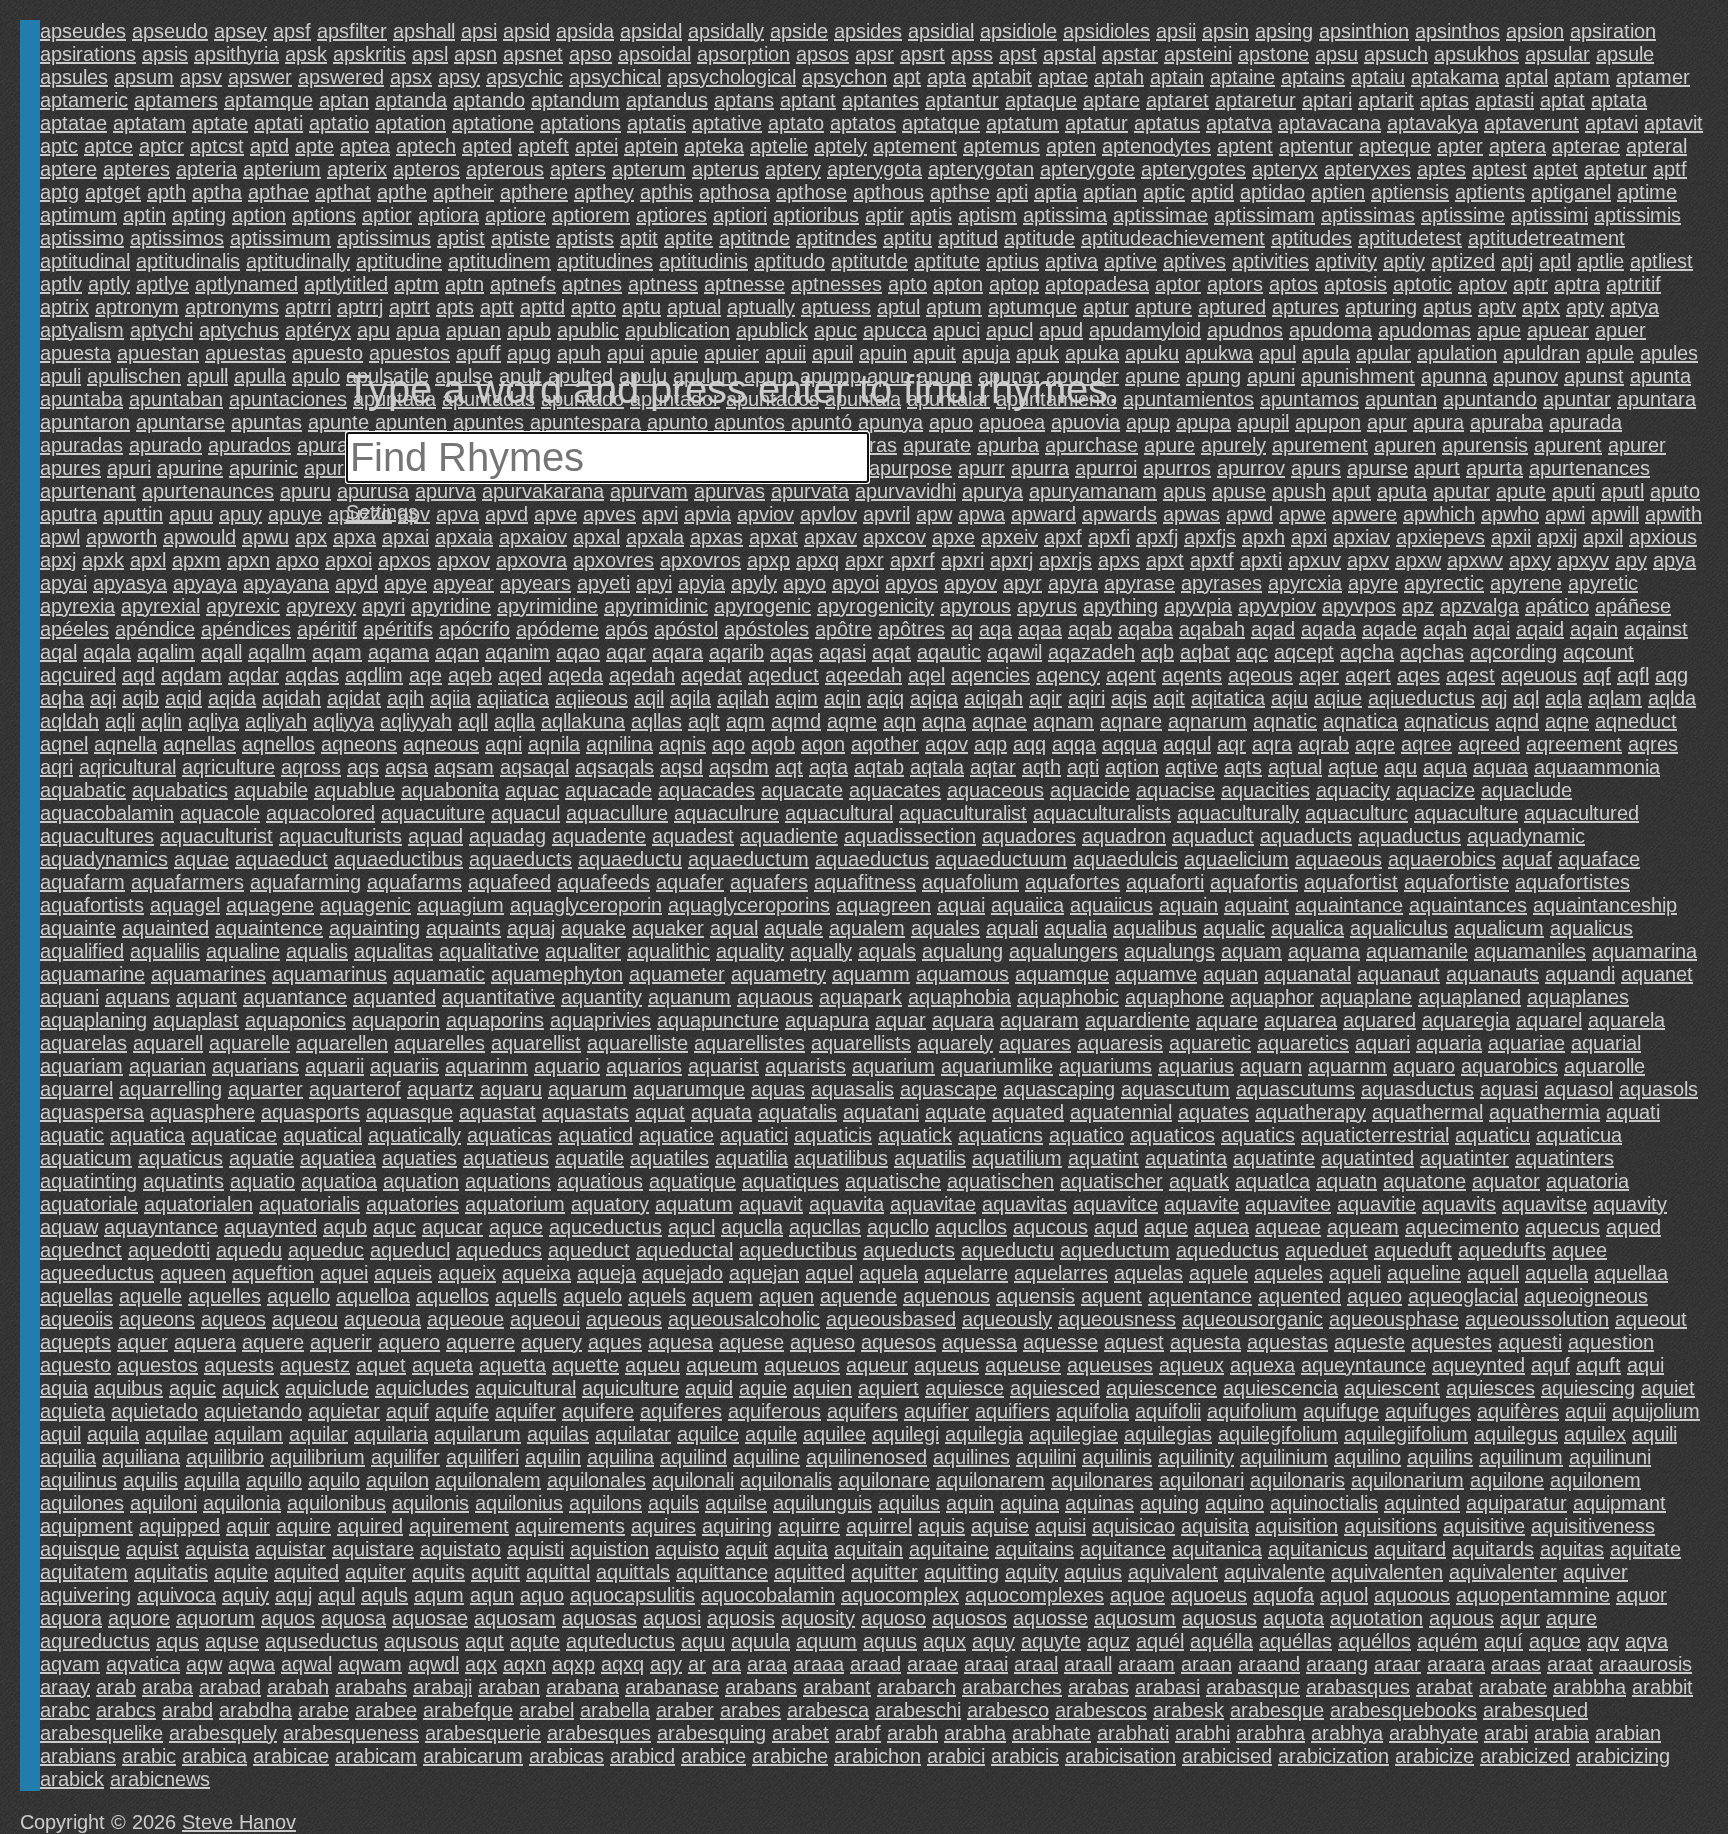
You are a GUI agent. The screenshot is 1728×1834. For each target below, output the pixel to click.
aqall (221, 652)
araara (1456, 1664)
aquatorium (515, 1204)
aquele (1218, 1273)
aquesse (1060, 1342)
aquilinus (78, 1480)
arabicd (642, 1756)
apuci (956, 330)
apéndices (246, 629)
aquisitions (1390, 1526)
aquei (344, 1273)
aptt (497, 307)
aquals (887, 951)
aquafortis (1254, 882)
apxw (1418, 560)
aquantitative (498, 997)
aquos (288, 1618)
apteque (1395, 146)
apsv (201, 77)
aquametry (778, 974)
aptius (1012, 261)
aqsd (681, 767)
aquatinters (1564, 1158)
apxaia (464, 537)
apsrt (922, 54)
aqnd (1517, 721)
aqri (56, 767)
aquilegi (905, 1434)
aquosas (599, 1618)
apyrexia (77, 606)
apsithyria (236, 54)
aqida (232, 698)
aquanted (394, 997)
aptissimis (1637, 215)
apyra (1073, 583)
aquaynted (270, 1227)
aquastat (497, 1112)
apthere (534, 192)
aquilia (68, 1457)
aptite (688, 238)
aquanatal (1307, 974)
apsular (1557, 54)
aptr (1530, 284)
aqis (1129, 698)
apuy (240, 514)
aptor (1178, 284)
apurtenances (1589, 468)
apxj (58, 560)
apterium (282, 169)
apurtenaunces (208, 491)
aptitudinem (499, 261)
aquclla (752, 1227)
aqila (690, 698)
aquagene (270, 905)
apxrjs (1065, 560)
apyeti (603, 583)
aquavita (846, 1204)
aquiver (1595, 1572)
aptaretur (1255, 100)
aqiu (1289, 698)
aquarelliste (637, 1043)
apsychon (844, 77)
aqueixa (536, 1273)
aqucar (452, 1227)
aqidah (291, 698)
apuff (478, 353)
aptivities (1270, 261)
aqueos (233, 1319)
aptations (580, 123)
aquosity (818, 1618)
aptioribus (816, 215)
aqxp (573, 1664)
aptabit (1002, 77)
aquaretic (1210, 1043)
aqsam (464, 767)
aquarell (168, 1043)
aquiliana (141, 1457)
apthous (888, 192)
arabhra (1270, 1733)
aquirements (570, 1526)
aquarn (1271, 1066)
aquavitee (1288, 1204)
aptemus (1001, 146)
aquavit (771, 1204)
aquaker (668, 928)
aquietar (344, 1411)
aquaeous (1338, 859)
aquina (1029, 1503)
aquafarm (82, 882)
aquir (248, 1526)
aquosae (430, 1618)
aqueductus (1227, 1250)
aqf (1597, 675)
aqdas (312, 675)
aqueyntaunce (1363, 1365)
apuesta (75, 353)
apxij (1557, 537)
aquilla (212, 1480)
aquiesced (1055, 1388)
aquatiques (790, 1181)
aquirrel (879, 1526)
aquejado (682, 1273)
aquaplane (1366, 997)
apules (1669, 353)
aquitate (1645, 1549)
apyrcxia (1305, 583)
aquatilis (930, 1158)
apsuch (1396, 54)
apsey (240, 31)
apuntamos (1309, 399)
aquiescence (1161, 1388)
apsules (74, 77)
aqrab (1323, 744)
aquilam (248, 1434)
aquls (384, 1595)
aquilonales (596, 1480)
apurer (1637, 445)
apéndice (155, 629)
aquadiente (789, 836)
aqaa (1040, 629)
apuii (785, 353)
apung (1213, 376)
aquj (293, 1595)
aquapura (827, 1020)
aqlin (161, 721)
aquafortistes (1572, 882)
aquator (1506, 1181)
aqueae (1288, 1227)
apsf (292, 31)
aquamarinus (329, 974)
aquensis (1035, 1296)
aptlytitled (346, 284)
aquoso (893, 1618)
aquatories (412, 1204)
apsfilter (352, 31)
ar (697, 1664)
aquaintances (1468, 905)
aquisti (535, 1549)
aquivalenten (1387, 1572)
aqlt (704, 721)
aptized (1463, 261)
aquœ (1555, 1641)
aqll (473, 721)
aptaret (1177, 100)
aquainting (374, 928)
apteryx (1285, 169)
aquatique (692, 1181)
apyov (970, 583)
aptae (1063, 77)
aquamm (871, 974)
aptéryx (318, 330)
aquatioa (339, 1181)
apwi (1565, 514)
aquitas (1572, 1549)
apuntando (1490, 399)
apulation (1457, 353)
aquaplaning (93, 1020)
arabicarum (473, 1756)
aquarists (805, 1066)
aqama (398, 652)
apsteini (1198, 54)
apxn (248, 560)
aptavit (1673, 123)
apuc (835, 330)
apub (529, 330)
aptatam (149, 123)
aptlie (1600, 261)
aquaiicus (1111, 905)
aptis (931, 215)
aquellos (452, 1296)
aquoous (1412, 1595)
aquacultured (1581, 813)
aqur (1520, 1618)
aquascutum (1175, 1089)
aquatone (1424, 1181)
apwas (1191, 514)
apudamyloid (1145, 330)
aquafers (769, 882)
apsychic (524, 77)
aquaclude (1526, 790)
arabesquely (223, 1733)
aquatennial (1121, 1112)
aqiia (450, 698)
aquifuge (1341, 1411)
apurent (1568, 445)
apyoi (855, 583)
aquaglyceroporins (749, 905)
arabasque (1253, 1687)
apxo (297, 560)
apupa (1203, 422)
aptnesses (836, 284)
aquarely (955, 1043)
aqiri (1086, 698)
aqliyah (276, 721)
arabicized (1525, 1756)
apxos (404, 560)
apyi (654, 583)
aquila (113, 1434)
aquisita (1215, 1526)
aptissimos (177, 238)
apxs (1119, 560)
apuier (731, 353)
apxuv (1314, 560)
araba (167, 1687)
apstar (1130, 54)
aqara (677, 652)
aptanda (411, 100)
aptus (1447, 307)
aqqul (1187, 744)
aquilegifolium (1278, 1434)
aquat (660, 1112)
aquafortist (1351, 882)
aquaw (69, 1227)
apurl (326, 468)
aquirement (459, 1526)
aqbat (1205, 652)
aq (962, 629)
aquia (64, 1388)
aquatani (881, 1112)
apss (972, 54)
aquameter (677, 974)
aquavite (1201, 1204)
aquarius (1196, 1066)
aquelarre (966, 1273)
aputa (1402, 491)
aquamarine (92, 974)
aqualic (1234, 928)
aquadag (507, 836)
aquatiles (669, 1158)
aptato (796, 123)
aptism (987, 215)
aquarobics (1509, 1066)
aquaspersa (92, 1112)
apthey (604, 192)
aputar (1461, 491)
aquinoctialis (1324, 1503)
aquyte (1051, 1641)
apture (1163, 307)
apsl (430, 54)
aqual (734, 928)
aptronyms (232, 307)
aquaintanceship (1605, 905)
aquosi (672, 1618)
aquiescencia (1280, 1388)
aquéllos (1374, 1641)
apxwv (1475, 560)
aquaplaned (1469, 997)
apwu (265, 537)
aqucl (691, 1227)
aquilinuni (1610, 1457)
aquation (421, 1181)
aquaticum (86, 1158)
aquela (888, 1273)
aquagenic (365, 905)
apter (1460, 146)
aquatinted (1367, 1158)
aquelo (592, 1296)
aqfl (1633, 675)
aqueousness (1117, 1319)
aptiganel (1571, 192)
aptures (1305, 307)
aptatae (73, 123)
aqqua (1129, 744)
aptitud (968, 238)
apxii (1511, 537)
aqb (1157, 652)
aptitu (907, 238)
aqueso (822, 1342)
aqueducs (499, 1250)
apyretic (1603, 583)
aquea (1221, 1227)
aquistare (373, 1549)
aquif (407, 1411)
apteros (426, 169)
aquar (900, 1020)
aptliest (1661, 261)
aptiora (448, 215)
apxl (148, 560)
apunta (1660, 376)
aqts (1243, 767)
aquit (746, 1549)
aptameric (84, 100)
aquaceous (995, 790)
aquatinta (1186, 1158)
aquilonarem (990, 1480)
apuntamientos (1188, 399)
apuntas (266, 422)
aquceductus (605, 1227)
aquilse (736, 1503)
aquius (1093, 1572)
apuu (191, 514)
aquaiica (1027, 905)
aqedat (711, 675)
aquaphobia (959, 997)
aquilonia (242, 1503)
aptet (1555, 169)
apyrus (1047, 606)
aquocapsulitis (632, 1595)
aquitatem (84, 1572)
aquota (1293, 1618)
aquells (526, 1296)
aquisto (687, 1549)
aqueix (467, 1273)
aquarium (893, 1066)
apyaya (205, 583)
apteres (136, 169)
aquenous (946, 1296)
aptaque (1041, 100)
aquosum (1135, 1618)
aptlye (162, 284)
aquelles (224, 1296)
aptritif (1633, 284)
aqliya (213, 721)
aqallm (277, 652)
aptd (269, 146)
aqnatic (1285, 721)
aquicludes (422, 1388)
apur (1387, 422)
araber (685, 1710)
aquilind (693, 1457)
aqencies (990, 675)
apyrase (1139, 583)
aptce (108, 146)
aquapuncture (718, 1020)
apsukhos (1476, 54)
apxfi (1109, 537)
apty (1585, 307)
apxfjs (1210, 537)
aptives (1194, 261)
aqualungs (1169, 951)
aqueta (442, 1365)
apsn (475, 54)
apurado (165, 445)
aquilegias (1168, 1434)
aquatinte (1274, 1158)
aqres (1653, 744)
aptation (410, 123)
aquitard (1410, 1549)
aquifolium (1252, 1411)
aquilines (971, 1457)
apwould (199, 537)
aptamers (176, 100)
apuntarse (180, 422)
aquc (394, 1227)
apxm (196, 560)
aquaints (463, 928)
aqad (1273, 629)
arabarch (916, 1687)
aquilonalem (488, 1480)
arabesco (1008, 1710)
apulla (260, 376)
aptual (694, 307)
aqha (62, 698)
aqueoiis (76, 1319)
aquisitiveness (1593, 1526)
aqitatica (1228, 698)
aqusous (421, 1641)
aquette (585, 1365)
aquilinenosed (866, 1457)
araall (1088, 1664)
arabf (858, 1733)
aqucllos (971, 1227)
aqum (439, 1595)
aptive (1130, 261)
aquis (941, 1526)
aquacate (802, 790)
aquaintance (1349, 905)
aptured (1232, 307)
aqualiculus (1399, 928)
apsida (585, 31)
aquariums (1105, 1066)
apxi (1309, 537)
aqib (140, 698)
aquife (462, 1411)
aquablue (354, 790)
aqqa (1074, 744)
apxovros (700, 560)
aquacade (608, 790)
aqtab (879, 767)
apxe (953, 537)
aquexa (1262, 1365)
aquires (663, 1526)
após (626, 629)
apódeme (557, 629)
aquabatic (83, 790)
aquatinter (1464, 1158)
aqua (1445, 767)
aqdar (253, 675)
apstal (1069, 54)
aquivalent (1173, 1572)
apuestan (158, 353)
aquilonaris (1297, 1480)
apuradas (81, 445)
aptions (324, 215)
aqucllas (825, 1227)
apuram (331, 445)
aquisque (80, 1549)
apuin (883, 353)
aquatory (610, 1204)
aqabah (1212, 629)
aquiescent (1392, 1388)
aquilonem (1595, 1480)
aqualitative (489, 951)
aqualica (1307, 928)
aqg (1671, 675)
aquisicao (1133, 1526)
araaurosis (1645, 1664)
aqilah (743, 698)
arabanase (672, 1687)
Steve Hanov (239, 1822)
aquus (890, 1641)
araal (1036, 1664)
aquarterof (355, 1089)
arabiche (790, 1756)
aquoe (1137, 1595)
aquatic (72, 1135)
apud (1061, 330)
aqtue (1353, 767)
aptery (793, 169)
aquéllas (1295, 1641)
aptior (387, 215)
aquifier (936, 1411)
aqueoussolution (1537, 1319)
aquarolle (1604, 1066)
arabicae (291, 1756)
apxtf (1212, 560)
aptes (1441, 169)
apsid (526, 31)
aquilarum (477, 1434)
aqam (337, 652)
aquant (206, 997)
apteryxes (1367, 169)
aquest (1134, 1342)
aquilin (553, 1457)
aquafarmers (187, 882)
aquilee (834, 1434)
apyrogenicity (875, 606)
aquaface (1599, 859)
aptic (1164, 192)
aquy (993, 1641)
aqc (1252, 652)
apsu (1336, 54)
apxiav (1361, 537)
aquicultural (525, 1388)
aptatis (656, 123)
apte (314, 146)
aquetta (512, 1365)
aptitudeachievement (1173, 238)
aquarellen (342, 1043)
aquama (1324, 951)
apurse (1377, 468)
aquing (1169, 1503)
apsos (822, 54)
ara (726, 1664)
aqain (1594, 629)
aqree (1426, 744)
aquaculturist (216, 836)
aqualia (1075, 928)
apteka (714, 146)
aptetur (1615, 169)
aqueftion (273, 1273)
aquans (137, 997)
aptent (1245, 146)
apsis (165, 54)
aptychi (161, 330)
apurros (1177, 468)
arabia (1561, 1733)
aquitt (495, 1572)
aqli (120, 721)
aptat (1562, 100)
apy (1631, 560)
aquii (1585, 1411)
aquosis (741, 1618)
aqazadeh (1091, 652)
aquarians (255, 1066)
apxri (962, 560)
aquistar (290, 1549)
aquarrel (76, 1089)
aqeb (470, 675)
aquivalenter (1503, 1572)
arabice (713, 1756)
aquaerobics (1442, 859)
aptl (1555, 261)
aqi (103, 698)
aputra (68, 514)
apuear (1558, 330)
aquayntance (161, 1227)
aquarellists (861, 1043)
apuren (1405, 445)
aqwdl (433, 1664)
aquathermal (1427, 1112)
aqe (425, 675)
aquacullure (617, 813)
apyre (1373, 583)
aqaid (1540, 629)
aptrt (409, 307)
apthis (666, 192)
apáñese (1633, 606)
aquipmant (1619, 1503)
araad (875, 1664)
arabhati (1133, 1733)
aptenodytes (1156, 146)
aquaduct (1213, 836)
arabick (72, 1779)
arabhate (1051, 1733)
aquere (273, 1342)
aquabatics (180, 790)
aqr (1231, 744)
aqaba (1145, 629)
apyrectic (1444, 583)
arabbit (1662, 1687)
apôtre (843, 629)
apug (529, 353)
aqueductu (1007, 1250)
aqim (796, 698)
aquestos (157, 1365)
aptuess (836, 307)
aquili (1654, 1434)
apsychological (731, 77)
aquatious (600, 1181)
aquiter (375, 1572)
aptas (1444, 100)
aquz (1108, 1641)
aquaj (531, 928)
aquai (961, 905)
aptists (585, 238)
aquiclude (327, 1388)
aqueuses (1110, 1365)
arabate (1513, 1687)
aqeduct (783, 675)
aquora (71, 1618)
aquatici (754, 1135)
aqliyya (343, 721)
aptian (1110, 192)
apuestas (245, 353)
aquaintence (269, 928)
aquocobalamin (768, 1595)
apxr (864, 560)
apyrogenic (762, 606)
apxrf (912, 560)
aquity (1031, 1572)
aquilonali (693, 1480)
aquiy (245, 1595)
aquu (703, 1641)
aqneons (359, 744)
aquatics (1258, 1135)
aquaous (775, 997)
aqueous (624, 1319)
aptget (113, 192)
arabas (1098, 1687)
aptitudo (789, 261)
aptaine (1242, 77)
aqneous (441, 744)
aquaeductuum (1001, 859)
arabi (1506, 1733)
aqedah (642, 675)
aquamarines (208, 974)
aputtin (133, 514)
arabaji (442, 1687)
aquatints (183, 1181)
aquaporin (396, 1020)
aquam (1251, 951)
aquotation (1376, 1618)
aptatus (1167, 123)
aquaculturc (1356, 813)
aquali (1012, 928)
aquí (1503, 1641)
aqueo (1374, 1296)
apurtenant (88, 491)
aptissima (1065, 215)
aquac (532, 790)
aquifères (1518, 1411)
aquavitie (1376, 1204)
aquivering (85, 1595)
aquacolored (320, 813)
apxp (768, 560)
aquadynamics (104, 859)
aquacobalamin (107, 813)
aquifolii (1168, 1411)
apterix (357, 169)
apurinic (263, 468)
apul (1277, 353)
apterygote (1087, 169)
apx (311, 537)
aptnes (592, 284)
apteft (543, 146)
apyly (754, 583)
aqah (1445, 629)
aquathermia (1544, 1112)
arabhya (1347, 1733)
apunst (1594, 376)
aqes (1418, 675)
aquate (955, 1112)
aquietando (253, 1411)
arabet (800, 1733)
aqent (1131, 675)
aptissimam (1264, 215)
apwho (1510, 514)
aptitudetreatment (1546, 238)
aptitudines (605, 261)
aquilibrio (225, 1457)
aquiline (766, 1457)
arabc (65, 1710)
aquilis (150, 1480)
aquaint (1256, 905)
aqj (1494, 698)
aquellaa (1631, 1273)
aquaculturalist (963, 813)
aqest (1470, 675)
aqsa (406, 767)
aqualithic (668, 951)
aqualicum (1499, 928)
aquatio (262, 1181)
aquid (709, 1388)
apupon (1328, 422)
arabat (1444, 1687)
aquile (771, 1434)
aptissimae (1160, 215)
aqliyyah (416, 721)
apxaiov (533, 537)
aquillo (274, 1480)
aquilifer (405, 1457)
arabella (615, 1710)
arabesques (599, 1733)
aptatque (941, 123)
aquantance (295, 997)
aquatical (322, 1135)
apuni (1271, 376)
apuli (60, 376)
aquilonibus (336, 1503)
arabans (761, 1687)
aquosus (1219, 1618)
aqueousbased (891, 1319)
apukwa (1219, 353)
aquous (1461, 1618)
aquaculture (1466, 813)
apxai (405, 537)
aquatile (589, 1158)
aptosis (1355, 284)
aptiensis (1410, 192)
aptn (464, 284)
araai (986, 1664)
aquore (139, 1618)
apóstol (686, 629)
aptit (639, 238)
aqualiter (583, 951)
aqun (492, 1595)
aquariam (81, 1066)
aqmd (796, 721)
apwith (1673, 514)
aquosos (969, 1618)
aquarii (334, 1066)
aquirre (809, 1526)
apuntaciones (288, 399)
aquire (303, 1526)
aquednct (81, 1250)
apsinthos (1457, 31)
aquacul (525, 813)
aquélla (1221, 1641)
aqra (1272, 744)
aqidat (354, 698)
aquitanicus (1318, 1549)
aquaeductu (630, 859)
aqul (336, 1595)
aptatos (863, 123)
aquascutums (1295, 1089)
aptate (220, 123)
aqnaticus (1446, 721)
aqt (789, 767)
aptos (1293, 284)
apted (487, 146)
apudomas (1424, 330)
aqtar (993, 767)
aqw (204, 1664)
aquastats (585, 1112)
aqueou (305, 1319)
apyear (463, 583)
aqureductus (95, 1641)
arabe (323, 1710)
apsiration (1613, 31)
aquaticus (180, 1158)
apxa (354, 537)
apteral (1656, 146)
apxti (1261, 560)
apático (1557, 606)
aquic (192, 1388)
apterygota (874, 169)
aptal (1526, 77)
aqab (1090, 629)
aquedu (249, 1250)
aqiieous (591, 698)
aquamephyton (557, 974)
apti (1012, 192)
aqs (363, 767)
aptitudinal (85, 261)
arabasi (1167, 1687)
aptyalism (82, 330)
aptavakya (1432, 123)
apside (799, 31)
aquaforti (1165, 882)
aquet (381, 1365)
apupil (1263, 422)
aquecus (1562, 1227)
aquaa (1500, 767)
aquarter (265, 1089)
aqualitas (393, 951)
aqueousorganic (1252, 1319)
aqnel (64, 744)
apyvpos (1359, 606)
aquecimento (1462, 1227)
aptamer (1653, 77)
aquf (1550, 1365)
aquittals (633, 1572)
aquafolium (970, 882)
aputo (1675, 491)
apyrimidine (547, 606)
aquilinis (1117, 1457)
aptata (1619, 100)
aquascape (948, 1089)
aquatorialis (309, 1204)
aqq (1029, 744)
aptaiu (1378, 77)
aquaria (1449, 1043)
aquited (306, 1572)
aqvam (70, 1664)
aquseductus (321, 1641)
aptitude (1039, 238)
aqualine (243, 951)
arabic (149, 1756)
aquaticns (1000, 1135)
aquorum (215, 1618)
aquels (657, 1296)
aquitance (1123, 1549)
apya (1674, 560)
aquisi (1060, 1526)
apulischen (134, 376)
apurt (1437, 468)
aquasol (1578, 1089)
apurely (1233, 445)
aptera (1517, 146)
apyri (383, 606)
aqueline (1424, 1273)
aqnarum (1207, 721)
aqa (995, 629)
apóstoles (766, 629)
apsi (479, 31)
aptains (1313, 77)
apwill (1615, 514)
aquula (760, 1641)
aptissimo (82, 238)
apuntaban (176, 399)
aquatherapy (1310, 1112)
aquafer (690, 882)
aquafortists (92, 905)
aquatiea (338, 1158)
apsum (144, 77)
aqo (728, 744)
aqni (503, 744)
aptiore (515, 215)
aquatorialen (198, 1204)
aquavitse (1544, 1204)
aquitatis (171, 1572)
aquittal (558, 1572)
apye (405, 583)
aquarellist (536, 1043)
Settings (382, 512)
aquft (1598, 1365)
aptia (1055, 192)
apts (455, 307)
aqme (852, 721)
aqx (481, 1664)
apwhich (1439, 514)
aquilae (176, 1434)
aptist (461, 238)
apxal (596, 537)
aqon (823, 744)
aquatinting (88, 1181)
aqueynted (1478, 1365)
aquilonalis (786, 1480)
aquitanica (1217, 1549)
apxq (817, 560)
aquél (1160, 1641)
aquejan (764, 1273)
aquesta (1205, 1342)
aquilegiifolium (1406, 1434)
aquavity (1630, 1204)
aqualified (82, 951)
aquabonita (450, 790)
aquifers (862, 1411)
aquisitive (1484, 1526)
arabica (214, 1756)
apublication (677, 330)
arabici (956, 1756)
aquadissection (910, 836)
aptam (1582, 77)
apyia (701, 583)
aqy (666, 1664)
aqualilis (165, 951)
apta (946, 77)
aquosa (353, 1618)
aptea (365, 146)
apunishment (1358, 376)
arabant (837, 1687)
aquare (1227, 1020)
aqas (791, 652)
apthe (402, 192)
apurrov (1251, 468)
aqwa (251, 1664)
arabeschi (918, 1710)
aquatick (915, 1135)
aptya (1634, 307)
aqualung (962, 951)
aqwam (370, 1664)
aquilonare (884, 1480)
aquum (826, 1641)
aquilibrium (317, 1457)
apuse (1239, 491)
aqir (1045, 698)
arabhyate (1433, 1733)
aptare (1111, 100)
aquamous (962, 974)
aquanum (689, 997)
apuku (1152, 353)
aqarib (736, 652)
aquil (60, 1434)
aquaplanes (1578, 997)
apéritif (327, 629)
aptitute (947, 261)
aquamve (1156, 974)
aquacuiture (433, 813)
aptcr (161, 146)
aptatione (493, 123)
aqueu (652, 1365)
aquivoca (176, 1595)
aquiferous (774, 1411)
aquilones (82, 1503)
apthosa (734, 192)
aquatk (1199, 1181)
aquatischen (1000, 1181)
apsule (1625, 54)
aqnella (125, 744)
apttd (542, 307)
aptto (593, 307)
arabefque (468, 1710)
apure (1169, 445)
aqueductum (1115, 1250)
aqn (899, 721)
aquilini (1046, 1457)
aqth (1041, 767)
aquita (801, 1549)
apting (199, 215)
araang (1337, 1664)
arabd (187, 1710)
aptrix (64, 307)
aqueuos (802, 1365)
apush (1299, 491)
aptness (663, 284)
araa (767, 1664)
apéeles (74, 629)
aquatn (1346, 1181)
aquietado (154, 1411)
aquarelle (249, 1043)
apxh (1263, 537)
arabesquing (711, 1733)
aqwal (306, 1664)
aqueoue (465, 1319)
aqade (1389, 629)
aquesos (898, 1342)
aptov (1482, 284)
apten (1071, 146)
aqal (58, 652)
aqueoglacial (1463, 1296)
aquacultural (839, 813)
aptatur (1096, 123)
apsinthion (1364, 31)
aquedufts (1502, 1250)
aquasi (1509, 1089)
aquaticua (1579, 1135)
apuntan (1401, 399)
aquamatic (439, 974)
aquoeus (1209, 1595)
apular (1383, 353)
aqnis (682, 744)
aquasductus (1417, 1089)
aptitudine (399, 261)
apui (625, 353)
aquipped (179, 1526)
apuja (986, 353)
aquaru (511, 1089)
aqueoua (382, 1319)
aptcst (217, 146)
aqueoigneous (1586, 1296)
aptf (1670, 169)
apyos (911, 583)
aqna (944, 721)
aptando (489, 100)
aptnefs (523, 284)
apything (1120, 606)
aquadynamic (1526, 836)
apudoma (1330, 330)
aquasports (310, 1112)
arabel (546, 1710)
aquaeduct (281, 859)
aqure (1571, 1618)
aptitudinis (703, 261)
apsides (868, 31)
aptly (109, 284)
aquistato (460, 1549)
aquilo (334, 1480)
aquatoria (1587, 1181)
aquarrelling (170, 1089)
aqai (1491, 629)
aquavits (1459, 1204)
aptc (59, 146)
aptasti (1504, 100)
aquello (298, 1296)
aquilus (909, 1503)
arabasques (1358, 1687)
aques (615, 1342)
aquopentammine (1533, 1595)
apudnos (1245, 330)
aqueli (1355, 1273)
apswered (341, 77)
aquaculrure (726, 813)
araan (1206, 1664)
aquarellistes (749, 1043)
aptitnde (754, 238)
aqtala (937, 767)
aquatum (694, 1204)
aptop (1014, 284)
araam (1146, 1664)
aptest (1499, 169)
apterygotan (981, 169)
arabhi (1202, 1733)
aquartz (440, 1089)
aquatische (893, 1181)
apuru (305, 491)
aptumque (1032, 307)
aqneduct (1636, 721)
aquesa (680, 1342)
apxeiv (1009, 537)
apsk (306, 54)
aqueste (1369, 1342)
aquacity (1353, 790)
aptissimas (1368, 215)
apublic (588, 330)
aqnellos (278, 744)
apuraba (1506, 422)
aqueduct (589, 1250)
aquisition (1296, 1526)
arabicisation (1120, 1756)
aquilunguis (822, 1503)
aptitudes (1311, 238)
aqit (1169, 698)
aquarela (1626, 1020)
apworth (121, 537)
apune (1152, 376)
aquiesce (964, 1388)
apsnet (533, 54)
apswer (260, 77)
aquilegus (1516, 1434)
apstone (1273, 54)
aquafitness (865, 882)
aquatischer (1111, 1181)
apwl (60, 537)
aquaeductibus (398, 859)
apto (907, 284)
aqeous (1260, 675)
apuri (129, 468)
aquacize (1435, 790)
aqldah (69, 721)
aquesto (75, 1365)
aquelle (150, 1296)
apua (418, 330)
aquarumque (689, 1089)
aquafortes (1072, 882)
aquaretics (1303, 1043)
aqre (1375, 744)
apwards (1119, 514)
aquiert (888, 1388)
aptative (727, 123)
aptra (1577, 284)
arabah (298, 1687)
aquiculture (630, 1388)
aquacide (1090, 790)
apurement (1320, 445)
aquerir (341, 1342)
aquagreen (883, 905)
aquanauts (1492, 974)
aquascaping (1059, 1089)
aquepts (75, 1342)
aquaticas (509, 1135)
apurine (190, 468)
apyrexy (321, 606)
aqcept (1304, 652)
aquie (763, 1388)
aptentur (1316, 146)
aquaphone (1174, 997)
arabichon (877, 1756)
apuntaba (81, 399)
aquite (241, 1572)
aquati (1633, 1112)
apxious (1663, 537)
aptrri (308, 307)
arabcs (126, 1710)
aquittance (722, 1572)
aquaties (419, 1158)
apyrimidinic (656, 606)
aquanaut (1398, 974)
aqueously (1007, 1319)
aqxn (524, 1664)
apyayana (286, 583)
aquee (1579, 1250)
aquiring (737, 1526)
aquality (750, 951)
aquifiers (1012, 1411)
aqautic (949, 652)
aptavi (1611, 123)
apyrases (1221, 583)
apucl (1009, 330)
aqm (745, 721)
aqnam (1063, 721)
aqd (138, 675)
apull (207, 376)
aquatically (414, 1135)
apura (1438, 422)
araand (1269, 1664)
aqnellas (199, 744)
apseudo (170, 31)
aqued (1633, 1227)
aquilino (1367, 1457)
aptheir (463, 192)
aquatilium (1017, 1158)
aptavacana (1329, 123)
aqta (828, 767)
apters (578, 169)
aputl (1622, 491)
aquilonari (1201, 1480)
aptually (761, 307)
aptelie (779, 146)
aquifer (525, 1411)
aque (1166, 1227)
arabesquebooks (1403, 1710)
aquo (542, 1595)
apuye (295, 514)
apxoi (348, 560)
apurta (1494, 468)
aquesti (1530, 1342)
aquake (593, 928)
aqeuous (1539, 675)
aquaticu (1492, 1135)
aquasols (1658, 1089)
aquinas (1099, 1503)
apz (1418, 606)
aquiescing (1588, 1388)
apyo (804, 583)
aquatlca (1272, 1181)
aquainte (78, 928)
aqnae (999, 721)
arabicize (1434, 1756)
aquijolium (1656, 1411)
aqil (649, 698)
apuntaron (85, 422)
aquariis (404, 1066)
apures (70, 468)
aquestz (315, 1365)
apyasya (130, 583)
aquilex (1595, 1434)
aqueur (877, 1365)
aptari (1327, 100)
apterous (505, 169)
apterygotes (1193, 169)
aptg (59, 192)
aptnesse (744, 284)
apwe (1302, 514)
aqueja (606, 1273)
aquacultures (97, 836)
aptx (1541, 307)
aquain (1188, 905)
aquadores (1029, 836)
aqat (891, 652)
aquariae (1526, 1043)
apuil (832, 353)
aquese (751, 1342)
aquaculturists (340, 836)
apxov (463, 560)
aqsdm (739, 767)
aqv (1603, 1641)
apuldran (1541, 353)
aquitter (884, 1572)
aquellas (76, 1296)
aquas (778, 1089)
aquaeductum (748, 859)
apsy (459, 77)
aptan (344, 100)
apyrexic (243, 606)
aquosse (1050, 1618)
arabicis (1025, 1756)
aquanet (1657, 974)
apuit (934, 353)
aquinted (1422, 1503)
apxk (103, 560)
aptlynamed (246, 284)
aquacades (706, 790)
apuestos (409, 353)
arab (116, 1687)
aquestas (1287, 1342)
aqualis (317, 951)
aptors (1235, 284)
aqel (926, 675)
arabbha (1589, 1687)
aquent (1111, 1296)
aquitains (1034, 1549)
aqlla (514, 721)
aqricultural (127, 767)
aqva (1646, 1641)
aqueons (157, 1319)
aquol (1344, 1595)
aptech (426, 146)
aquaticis (833, 1135)
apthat (343, 192)
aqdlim (374, 675)
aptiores (671, 215)
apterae (1586, 146)
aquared (1379, 1020)
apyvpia (1198, 606)
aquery (551, 1342)
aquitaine (949, 1549)
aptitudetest (1410, 238)
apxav (830, 537)
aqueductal (684, 1250)
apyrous (975, 606)
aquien (822, 1388)
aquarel (1549, 1020)
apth (166, 192)
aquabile (271, 790)
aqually (821, 951)
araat (1570, 1664)
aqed (520, 675)
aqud (1116, 1227)
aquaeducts (520, 859)
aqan (457, 652)
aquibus (128, 1388)
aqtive (1191, 767)
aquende (858, 1296)
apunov (1525, 376)
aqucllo (898, 1227)
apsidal (651, 31)
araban (509, 1687)
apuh (579, 353)
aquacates (895, 790)
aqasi (842, 652)
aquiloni (163, 1503)
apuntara (1656, 399)
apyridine (451, 606)
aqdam (191, 675)
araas (1516, 1664)
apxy (1530, 560)
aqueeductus (97, 1273)
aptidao (1272, 192)
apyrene (1526, 583)
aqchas (1432, 652)
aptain (1177, 77)
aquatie (261, 1158)
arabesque (1277, 1710)
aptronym (137, 307)
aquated (1028, 1112)
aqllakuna (583, 721)
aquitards (1493, 1549)
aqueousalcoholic (744, 1319)
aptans (744, 100)
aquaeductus (872, 859)
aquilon (397, 1480)
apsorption (743, 54)
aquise (1000, 1526)
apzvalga (1479, 606)
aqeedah (863, 675)
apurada (1585, 422)
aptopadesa (1097, 284)
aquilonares (1102, 1480)
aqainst (1656, 629)
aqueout (1651, 1319)
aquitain (868, 1549)
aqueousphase (1394, 1319)
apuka (1092, 353)
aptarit (1386, 100)
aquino (1234, 1503)
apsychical (615, 77)
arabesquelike (101, 1733)
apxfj (1157, 537)
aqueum (722, 1365)
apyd (356, 583)
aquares (1035, 1043)
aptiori (740, 215)
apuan (473, 330)
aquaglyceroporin (586, 905)
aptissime (1463, 215)
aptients (1490, 192)
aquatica (147, 1135)
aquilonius (519, 1503)
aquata (721, 1112)
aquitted (809, 1572)
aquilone (1507, 1480)
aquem (722, 1296)
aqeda (575, 675)
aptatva (1239, 123)
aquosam (515, 1618)
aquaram (1039, 1020)
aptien (1338, 192)
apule (1610, 353)
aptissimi (1549, 215)
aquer (142, 1342)
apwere (1364, 514)
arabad (230, 1687)
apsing (1284, 31)
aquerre (480, 1342)
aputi (1573, 491)
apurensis (1485, 445)
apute (1521, 491)
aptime (1647, 192)
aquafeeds (603, 882)
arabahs (371, 1687)
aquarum (587, 1089)
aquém (1447, 1641)
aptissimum (280, 238)
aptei (596, 146)
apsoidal (654, 54)
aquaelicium (1236, 859)
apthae (278, 192)
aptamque (268, 100)
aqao (578, 652)
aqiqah (993, 698)
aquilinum (1521, 1457)
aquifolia (1092, 1411)
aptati (278, 123)
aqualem (867, 928)
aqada (1328, 629)
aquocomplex (900, 1595)
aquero (409, 1342)
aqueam (1363, 1227)
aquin (970, 1503)
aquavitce (1115, 1204)
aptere (68, 169)
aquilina (620, 1457)
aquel (829, 1273)
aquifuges (1428, 1411)
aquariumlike (997, 1066)
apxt (1165, 560)
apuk (1037, 353)
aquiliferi (482, 1457)
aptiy (1404, 261)
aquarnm (1347, 1066)
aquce (516, 1227)
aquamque (1062, 974)
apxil (1603, 537)
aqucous (1050, 1227)
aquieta (72, 1411)
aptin (144, 215)
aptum (954, 307)
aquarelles (439, 1043)
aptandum (575, 100)
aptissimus (384, 238)
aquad (435, 836)
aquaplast (196, 1020)
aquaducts (1306, 836)
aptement (915, 146)
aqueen (193, 1273)
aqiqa (934, 698)
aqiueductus (1421, 698)
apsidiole (1018, 31)
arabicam (376, 1756)
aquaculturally (1238, 813)
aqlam (1615, 698)
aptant (808, 100)
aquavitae (933, 1204)
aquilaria (391, 1434)
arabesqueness (351, 1733)
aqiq (885, 698)
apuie (674, 353)
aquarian (167, 1066)
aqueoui (545, 1319)
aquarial (1606, 1043)
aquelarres (1061, 1273)
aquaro (1424, 1066)
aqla (1563, 698)
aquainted (165, 928)
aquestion (1611, 1342)
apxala (655, 537)
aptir (884, 215)
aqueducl (410, 1250)
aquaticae (234, 1135)
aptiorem (591, 215)
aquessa (979, 1342)
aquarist (723, 1066)
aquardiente (1137, 1020)
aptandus (667, 100)
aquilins (1440, 1457)
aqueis (403, 1273)
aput (1351, 491)
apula (1326, 353)
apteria (206, 169)
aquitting (961, 1572)
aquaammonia (1597, 767)
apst (1018, 54)
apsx (411, 77)
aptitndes (836, 238)
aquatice (676, 1135)
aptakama (1455, 77)
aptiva (1071, 261)
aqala (107, 652)
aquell (1493, 1273)
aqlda (1672, 698)
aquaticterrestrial (1375, 1135)
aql (1526, 698)
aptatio (339, 123)
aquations (508, 1181)
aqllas (656, 721)
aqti (1083, 767)
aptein (651, 146)
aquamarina (1644, 951)
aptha (217, 192)
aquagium (460, 905)
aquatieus (506, 1158)
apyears (535, 583)
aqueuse (1023, 1365)
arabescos (1101, 1710)
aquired (370, 1526)
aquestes (1451, 1342)
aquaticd (595, 1135)
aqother (885, 744)
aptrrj (360, 307)
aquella (1556, 1273)
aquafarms (414, 882)
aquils (673, 1503)
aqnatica (1360, 721)
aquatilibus (841, 1158)
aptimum (78, 215)
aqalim (166, 652)
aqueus (946, 1365)
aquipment (86, 1526)
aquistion (609, 1549)
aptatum (1022, 123)
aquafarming (305, 882)
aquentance (1200, 1296)
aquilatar (633, 1434)
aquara (963, 1020)
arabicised (1227, 1756)
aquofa (1283, 1595)
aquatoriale (89, 1204)
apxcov (894, 537)
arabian (1628, 1733)
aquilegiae (1073, 1434)
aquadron (1124, 836)
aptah (1119, 77)
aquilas (558, 1434)
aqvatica (143, 1664)
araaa (818, 1664)
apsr (874, 54)
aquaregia (1466, 1020)
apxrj (1011, 560)
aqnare (1131, 721)
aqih (405, 698)
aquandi (1580, 974)
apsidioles (1106, 31)
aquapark (860, 997)
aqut (484, 1641)
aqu (1400, 767)
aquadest (693, 836)
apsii (1176, 31)
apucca (895, 330)
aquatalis (797, 1112)
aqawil (1014, 652)
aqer (1319, 675)
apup (1148, 422)
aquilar (318, 1434)
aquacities (1265, 790)
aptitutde (869, 261)
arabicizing (1623, 1756)
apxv (1368, 560)
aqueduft (1413, 1250)
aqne (1567, 721)
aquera (205, 1342)
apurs (1316, 468)
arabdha (255, 1710)
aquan (1230, 974)
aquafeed (509, 882)
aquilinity (1196, 1457)
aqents (1192, 675)
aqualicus (1591, 928)
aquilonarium (1407, 1480)
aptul (898, 307)
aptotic (1422, 284)
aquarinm (486, 1066)
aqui (1645, 1365)
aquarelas (83, 1043)
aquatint (1103, 1158)
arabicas (566, 1756)
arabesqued (1535, 1710)
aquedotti (169, 1250)
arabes (750, 1710)
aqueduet (1326, 1250)
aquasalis (852, 1089)
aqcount (1598, 652)
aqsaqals (614, 767)
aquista (217, 1549)
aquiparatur (1516, 1503)
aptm (416, 284)
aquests (239, 1365)
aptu (641, 307)
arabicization (1333, 1756)
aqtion (1132, 767)
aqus (177, 1641)
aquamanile (1417, 951)
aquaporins (495, 1020)
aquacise (1175, 790)
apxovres (613, 560)
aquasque (409, 1112)
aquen (786, 1296)
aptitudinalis (188, 261)
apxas (716, 537)
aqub (345, 1227)
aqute (535, 1641)
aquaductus (1409, 836)
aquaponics (295, 1020)
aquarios (644, 1066)
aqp (990, 744)
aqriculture (228, 767)
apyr (1022, 583)
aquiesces (1490, 1388)
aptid (1212, 192)
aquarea (1300, 1020)
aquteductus (620, 1641)
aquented (1299, 1296)
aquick (250, 1388)
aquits (438, 1572)
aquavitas (1024, 1204)
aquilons (605, 1503)
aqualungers (1063, 951)
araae (932, 1664)
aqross (311, 767)
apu (373, 330)
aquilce (708, 1434)
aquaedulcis (1125, 859)
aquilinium (1284, 1457)
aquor (1641, 1595)
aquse (232, 1641)
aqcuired (78, 675)
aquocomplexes (1034, 1595)
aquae (201, 859)
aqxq (622, 1664)
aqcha (1367, 652)
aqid (183, 698)
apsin (1225, 31)
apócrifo (474, 629)
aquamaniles (1530, 951)
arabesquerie (483, 1733)
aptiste (520, 238)
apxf (1063, 537)
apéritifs (398, 629)
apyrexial (160, 606)
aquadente (599, 836)
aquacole (220, 813)
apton (958, 284)
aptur (1106, 307)
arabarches (1012, 1687)
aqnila (554, 744)
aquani (69, 997)
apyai (63, 583)
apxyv (1583, 560)
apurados (249, 445)
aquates (1213, 1112)
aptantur (962, 100)
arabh (912, 1733)
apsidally (726, 31)
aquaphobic (1068, 997)
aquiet (1668, 1388)
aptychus (239, 330)
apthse (960, 192)
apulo (316, 376)
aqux (944, 1641)
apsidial (941, 31)
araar (1397, 1664)
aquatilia (751, 1158)
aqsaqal (534, 767)
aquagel (185, 905)
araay (65, 1687)
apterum (649, 169)
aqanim (517, 652)
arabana (582, 1687)
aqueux (1191, 1365)
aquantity (601, 997)
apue (1499, 330)
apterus (725, 169)
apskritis (369, 54)
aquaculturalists (1102, 813)
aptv (1497, 307)
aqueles (1288, 1273)
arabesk (1188, 1710)
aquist (152, 1549)
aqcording (1513, 652)
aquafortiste (1456, 882)
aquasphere (202, 1112)
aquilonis (430, 1503)
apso (590, 54)
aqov (946, 744)
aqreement (1574, 744)
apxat (773, 537)
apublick (772, 330)
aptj (1517, 261)
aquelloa (373, 1296)
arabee (386, 1710)
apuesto (327, 353)
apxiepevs (1440, 537)
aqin (842, 698)
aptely (840, 146)
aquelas (1148, 1273)
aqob (773, 744)
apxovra (531, 560)
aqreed (1489, 744)
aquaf (1527, 859)
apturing (1381, 307)
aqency (1068, 675)
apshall (424, 31)
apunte (338, 422)
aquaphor (1272, 997)
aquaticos (1172, 1135)
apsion (1535, 31)
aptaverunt (1531, 123)
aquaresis (1120, 1043)
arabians (78, 1756)
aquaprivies (600, 1020)
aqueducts (909, 1250)
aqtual (1295, 767)
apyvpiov (1277, 606)
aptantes (880, 100)
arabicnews (160, 1779)
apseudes (83, 31)
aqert (1368, 675)
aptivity (1346, 261)
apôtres (911, 629)
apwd (1249, 514)
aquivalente (1274, 1572)
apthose (811, 192)
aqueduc (326, 1250)
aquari (1382, 1043)
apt (907, 77)
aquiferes (681, 1411)
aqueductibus (798, 1250)
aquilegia (984, 1434)
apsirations (88, 54)
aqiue (1338, 698)
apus (1184, 491)
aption (259, 215)
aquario (567, 1066)
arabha (975, 1733)
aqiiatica (513, 698)
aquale (793, 928)
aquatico (1086, 1135)
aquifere (598, 1411)
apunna (1454, 376)
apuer (1620, 330)
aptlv (61, 284)
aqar (626, 652)
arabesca (828, 1710)
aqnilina (619, 744)
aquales (945, 928)
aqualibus (1155, 928)
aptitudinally (298, 261)
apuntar (1577, 399)
